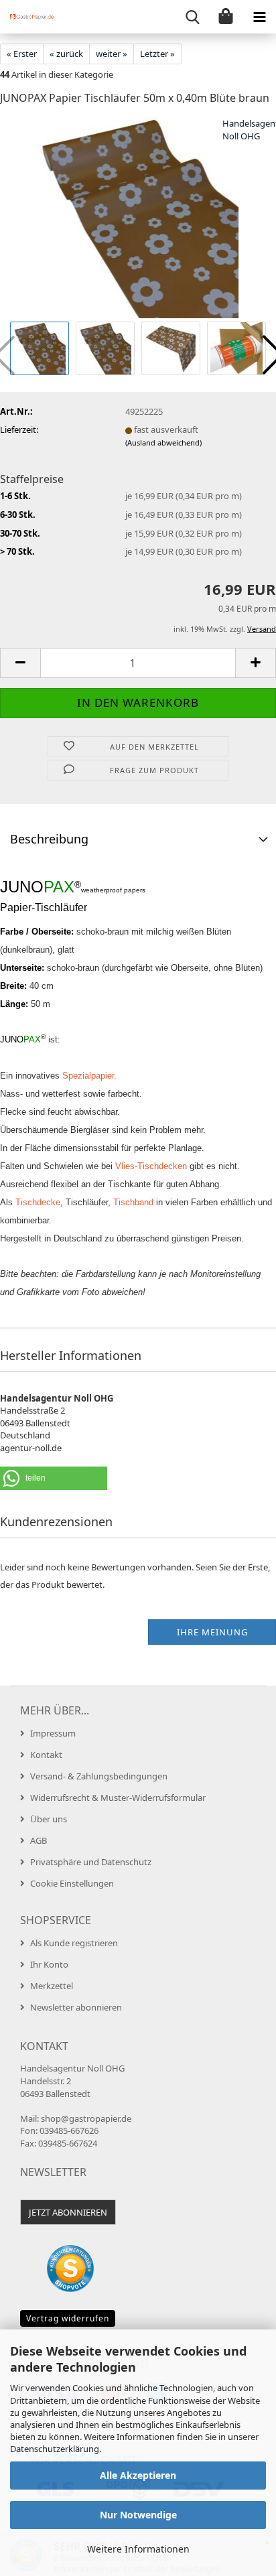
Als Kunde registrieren (74, 1943)
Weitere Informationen (138, 2549)
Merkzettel (52, 1986)
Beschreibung (49, 839)
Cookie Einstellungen (72, 1883)
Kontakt (46, 1755)
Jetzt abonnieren (68, 2212)
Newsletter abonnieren (76, 2007)
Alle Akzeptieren (138, 2475)
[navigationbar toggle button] (259, 17)
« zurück (66, 54)
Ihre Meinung (212, 1632)
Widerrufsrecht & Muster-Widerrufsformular (118, 1798)
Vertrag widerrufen (68, 2318)
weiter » (112, 54)
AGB (39, 1840)
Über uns (49, 1819)
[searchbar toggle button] (192, 17)
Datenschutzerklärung (55, 2449)
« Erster (22, 54)
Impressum (53, 1733)
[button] (20, 663)
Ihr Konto (49, 1964)
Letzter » (157, 54)
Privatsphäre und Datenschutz (91, 1862)
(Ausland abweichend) (163, 443)
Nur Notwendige (138, 2515)
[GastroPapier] (27, 17)
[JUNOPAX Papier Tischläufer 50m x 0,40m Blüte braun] (138, 217)
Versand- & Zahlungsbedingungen (99, 1776)
